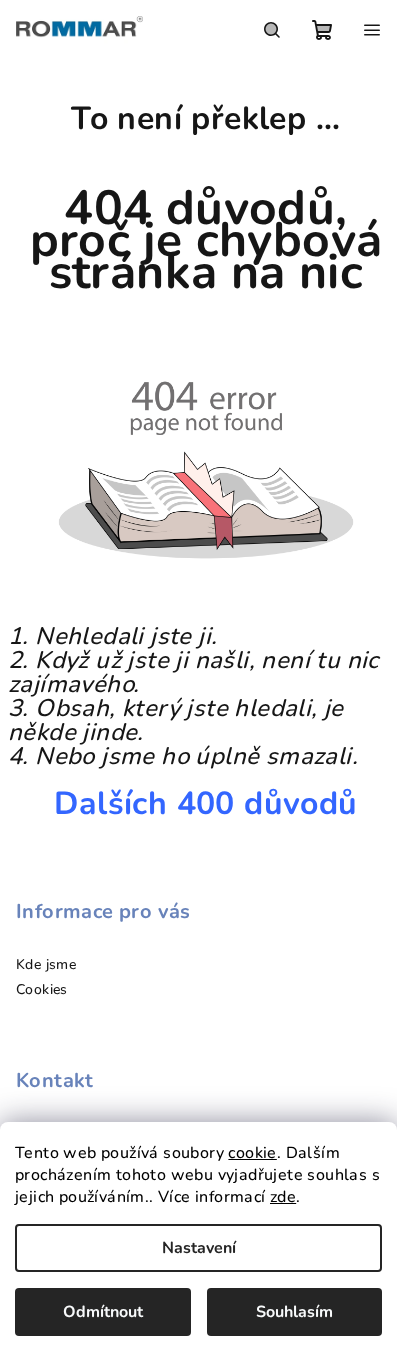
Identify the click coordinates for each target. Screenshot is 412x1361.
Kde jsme (46, 964)
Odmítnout (103, 1312)
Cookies (42, 989)
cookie (252, 1153)
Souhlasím (294, 1312)
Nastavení (199, 1248)
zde (283, 1197)
